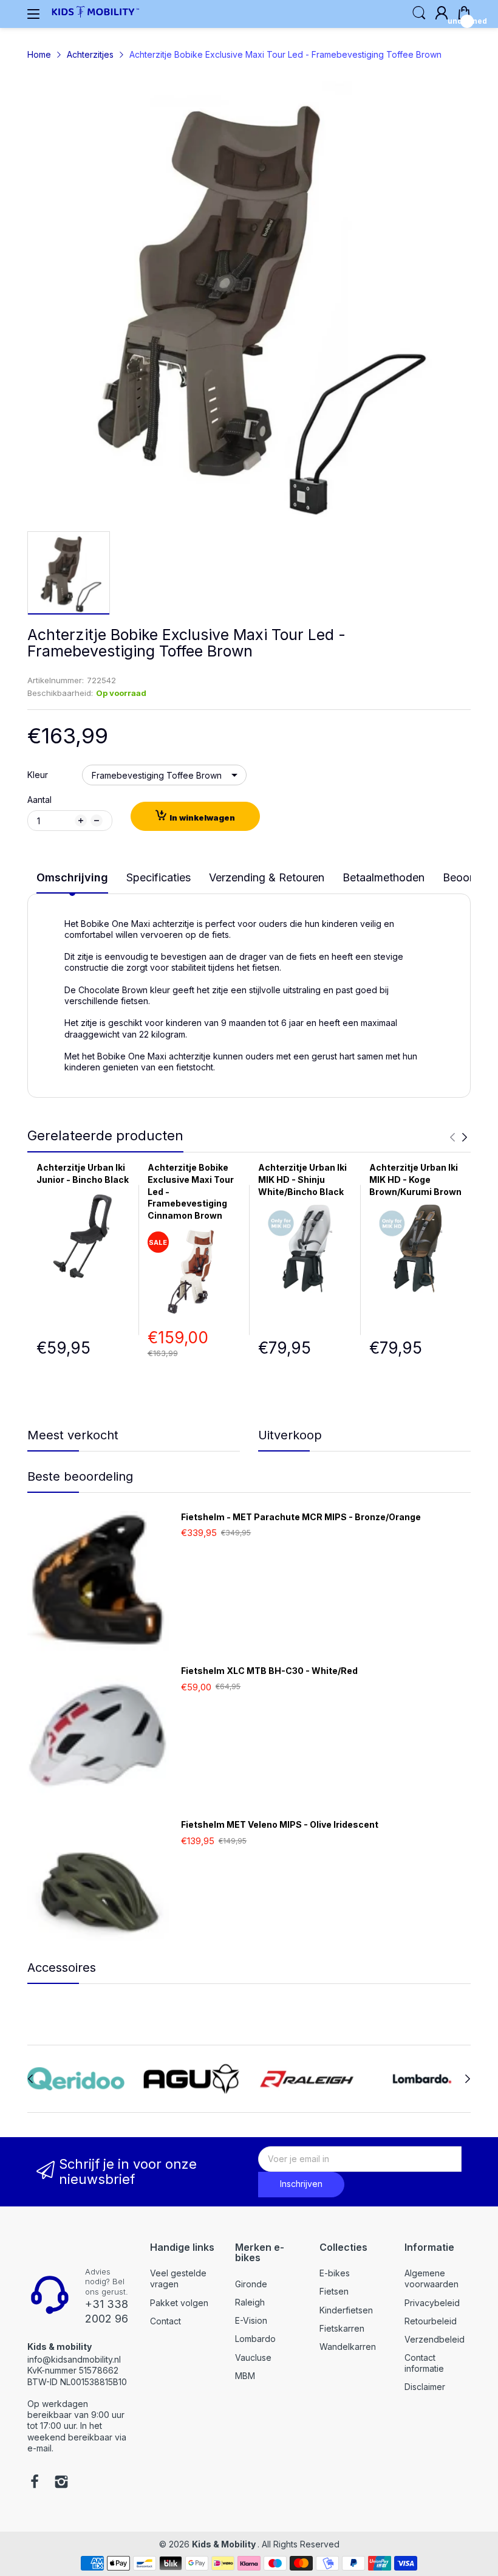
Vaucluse (253, 2357)
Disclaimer (425, 2387)
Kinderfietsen (346, 2310)
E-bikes (335, 2273)
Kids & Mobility (225, 2544)
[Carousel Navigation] (459, 1137)
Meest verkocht (73, 1435)
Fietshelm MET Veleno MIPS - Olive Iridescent (280, 1824)
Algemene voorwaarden (431, 2278)
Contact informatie (424, 2363)
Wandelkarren (348, 2347)
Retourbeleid (431, 2321)
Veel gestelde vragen (178, 2278)
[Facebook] (35, 2483)
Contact (165, 2321)
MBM (245, 2376)
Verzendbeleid (435, 2339)
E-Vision (251, 2320)
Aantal (39, 800)
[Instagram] (61, 2483)
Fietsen (334, 2291)
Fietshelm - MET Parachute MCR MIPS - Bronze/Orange (301, 1517)
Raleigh (250, 2302)
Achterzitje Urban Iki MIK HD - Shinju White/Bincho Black (302, 1179)
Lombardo (255, 2339)
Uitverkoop (290, 1435)
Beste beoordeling (80, 1476)
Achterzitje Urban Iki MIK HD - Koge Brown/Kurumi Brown (415, 1179)
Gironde (251, 2284)
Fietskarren (342, 2328)
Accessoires (62, 1968)
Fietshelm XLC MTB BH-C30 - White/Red (269, 1671)
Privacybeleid (432, 2303)
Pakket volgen (179, 2303)
